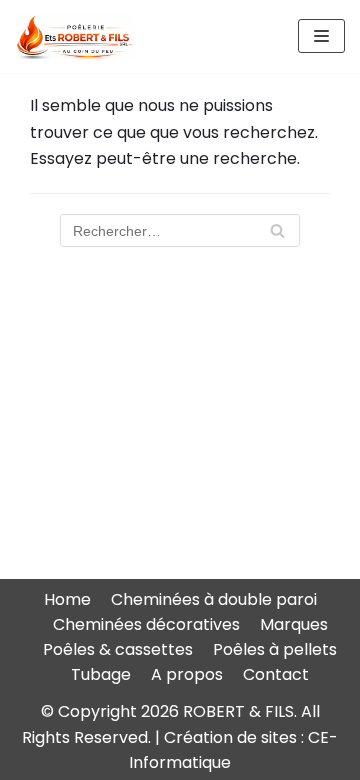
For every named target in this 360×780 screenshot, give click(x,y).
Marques (294, 624)
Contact (276, 674)
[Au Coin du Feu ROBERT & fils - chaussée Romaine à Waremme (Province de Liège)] (75, 36)
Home (67, 599)
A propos (187, 674)
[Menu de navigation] (321, 36)
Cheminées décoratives (146, 624)
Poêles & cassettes (118, 649)
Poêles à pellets (275, 649)
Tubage (101, 674)
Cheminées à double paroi (214, 599)
